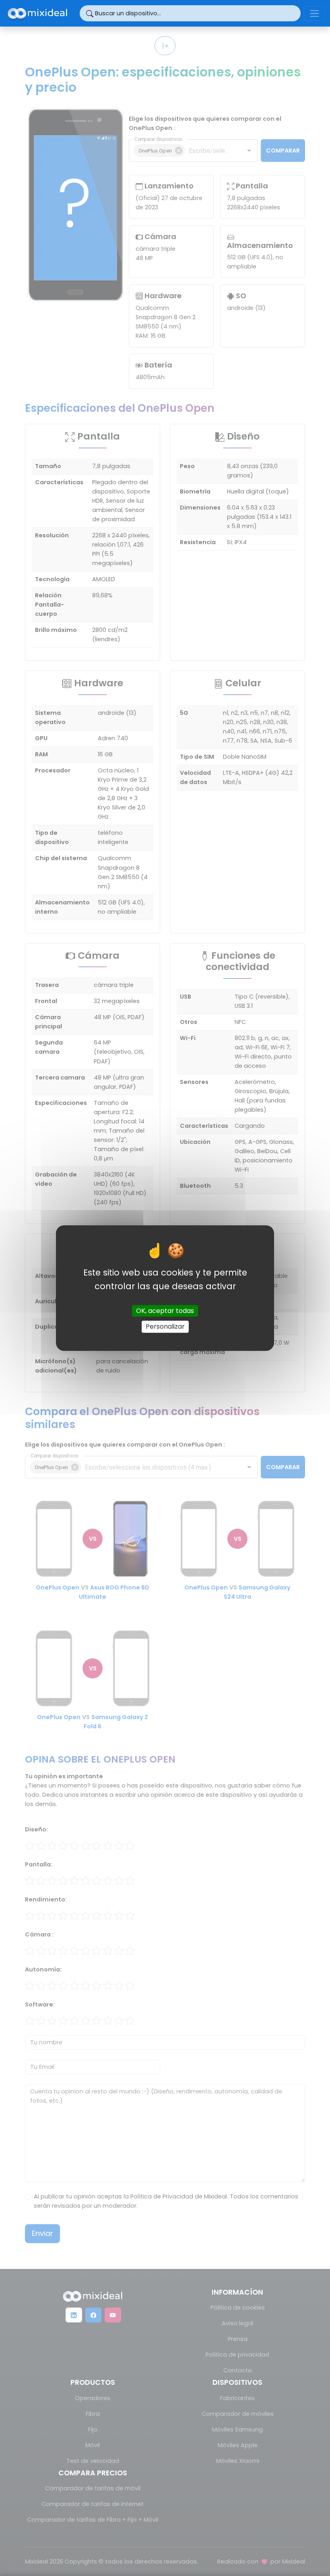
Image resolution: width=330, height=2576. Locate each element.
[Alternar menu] (315, 13)
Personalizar (165, 1327)
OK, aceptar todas (165, 1311)
